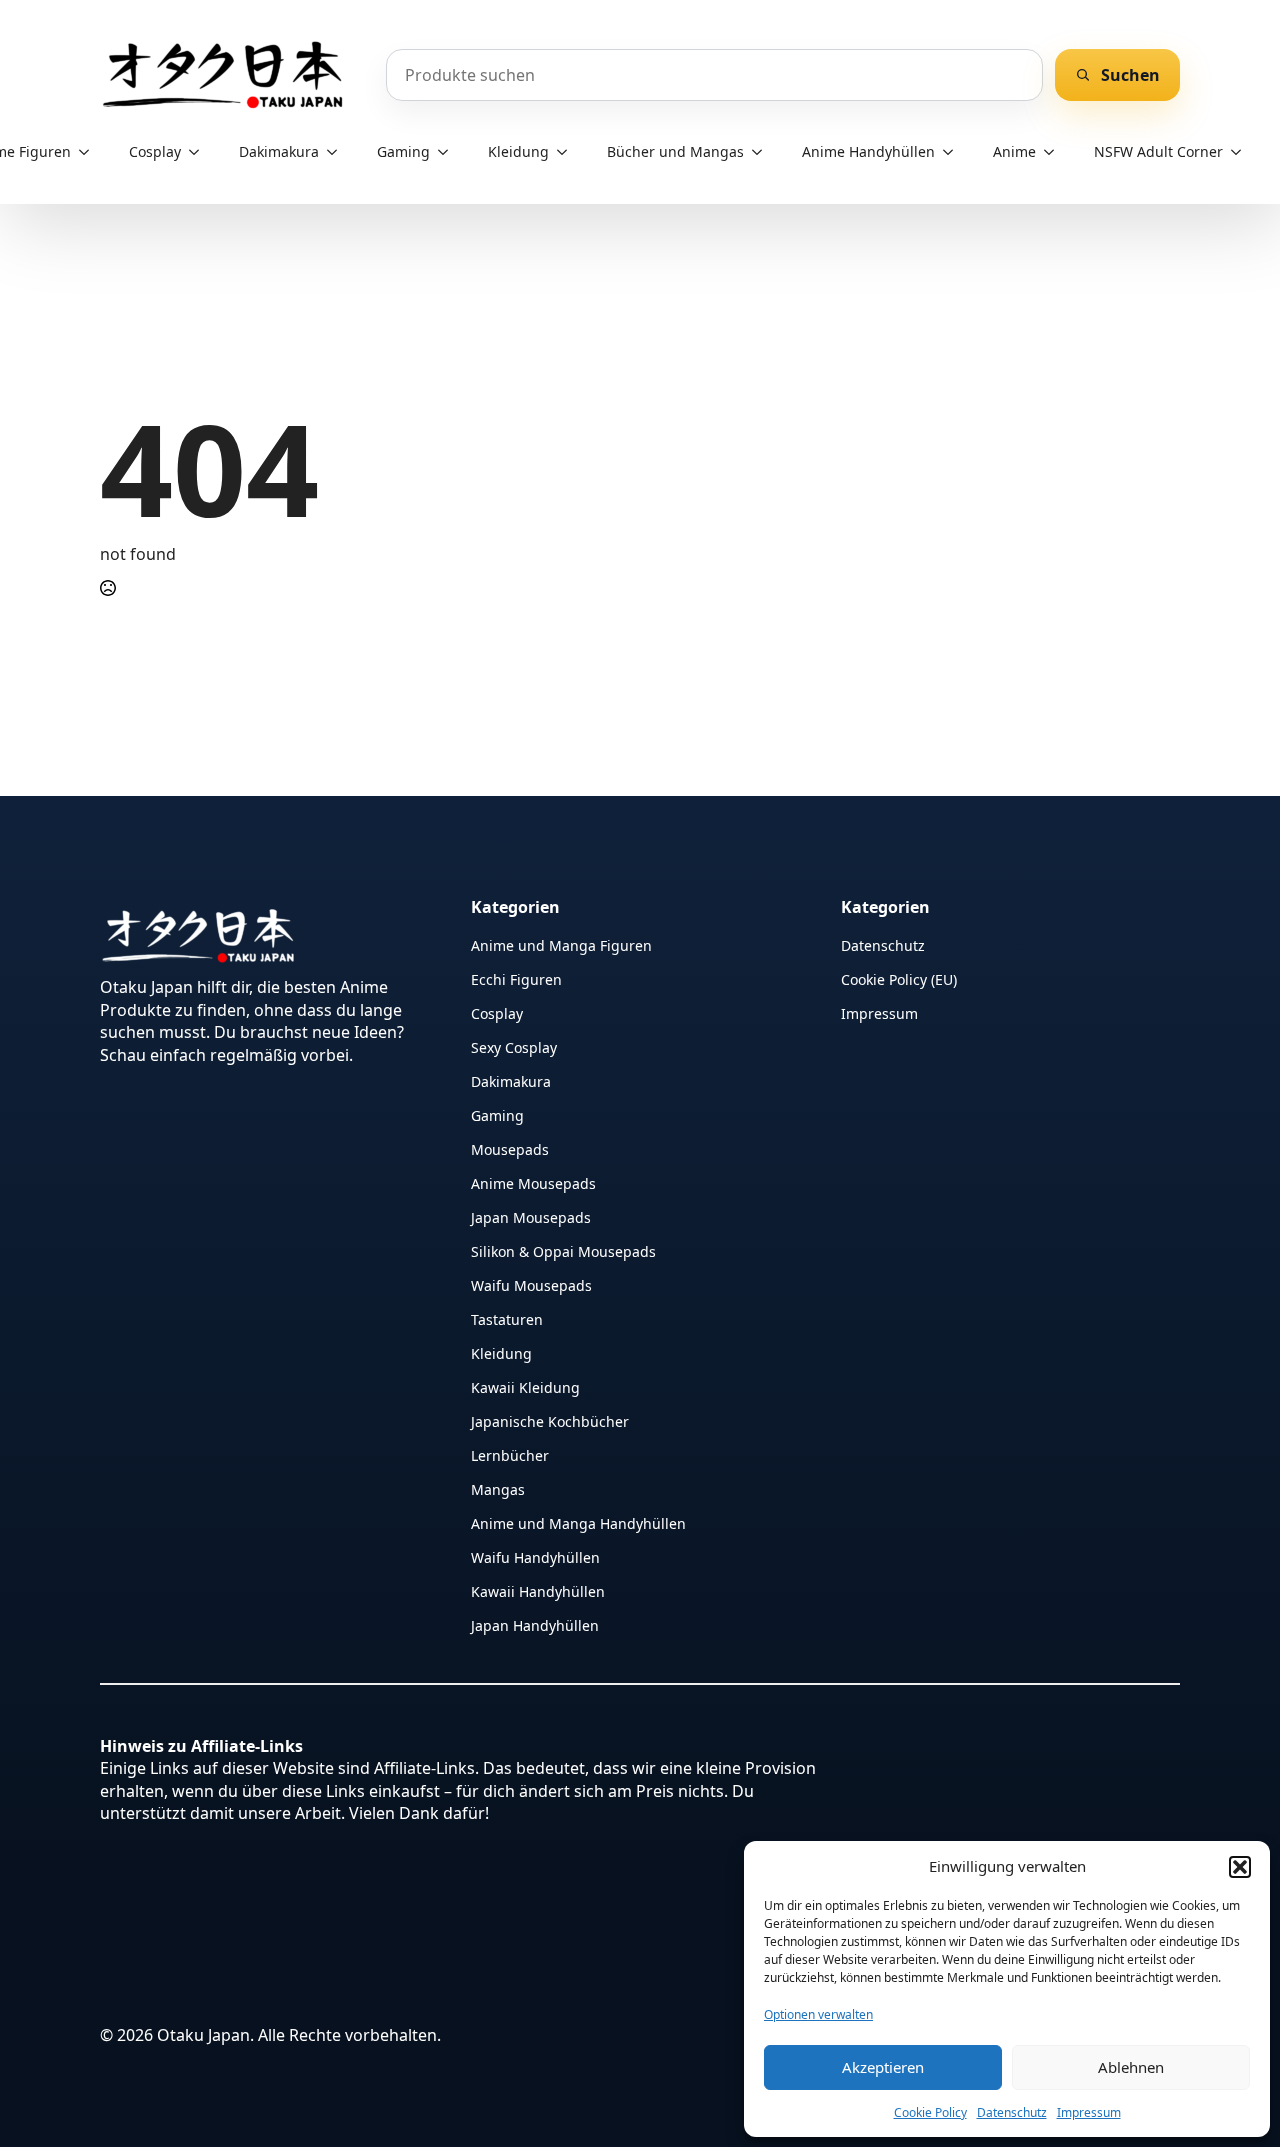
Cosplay (155, 151)
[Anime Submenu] (1055, 152)
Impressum (1089, 2112)
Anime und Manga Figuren (561, 944)
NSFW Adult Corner (1158, 151)
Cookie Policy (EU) (899, 978)
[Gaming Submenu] (449, 152)
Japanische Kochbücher (550, 1420)
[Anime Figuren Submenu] (90, 152)
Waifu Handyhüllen (535, 1556)
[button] (1240, 1867)
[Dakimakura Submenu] (338, 152)
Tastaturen (507, 1318)
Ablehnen (1131, 2067)
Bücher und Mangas (675, 151)
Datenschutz (1012, 2112)
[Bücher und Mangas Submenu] (763, 152)
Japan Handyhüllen (535, 1624)
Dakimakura (279, 151)
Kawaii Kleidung (525, 1386)
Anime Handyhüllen (868, 151)
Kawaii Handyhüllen (538, 1590)
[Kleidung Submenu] (568, 152)
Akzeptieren (883, 2067)
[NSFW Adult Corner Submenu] (1242, 152)
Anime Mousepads (533, 1182)
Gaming (403, 151)
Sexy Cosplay (514, 1046)
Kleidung (518, 151)
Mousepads (510, 1148)
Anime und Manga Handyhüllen (578, 1522)
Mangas (498, 1488)
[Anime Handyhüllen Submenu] (954, 152)
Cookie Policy (930, 2112)
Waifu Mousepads (531, 1284)
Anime (1014, 151)
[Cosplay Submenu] (200, 152)
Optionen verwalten (818, 2014)
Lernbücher (510, 1454)
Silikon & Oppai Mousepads (563, 1250)
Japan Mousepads (531, 1216)
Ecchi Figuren (516, 978)
